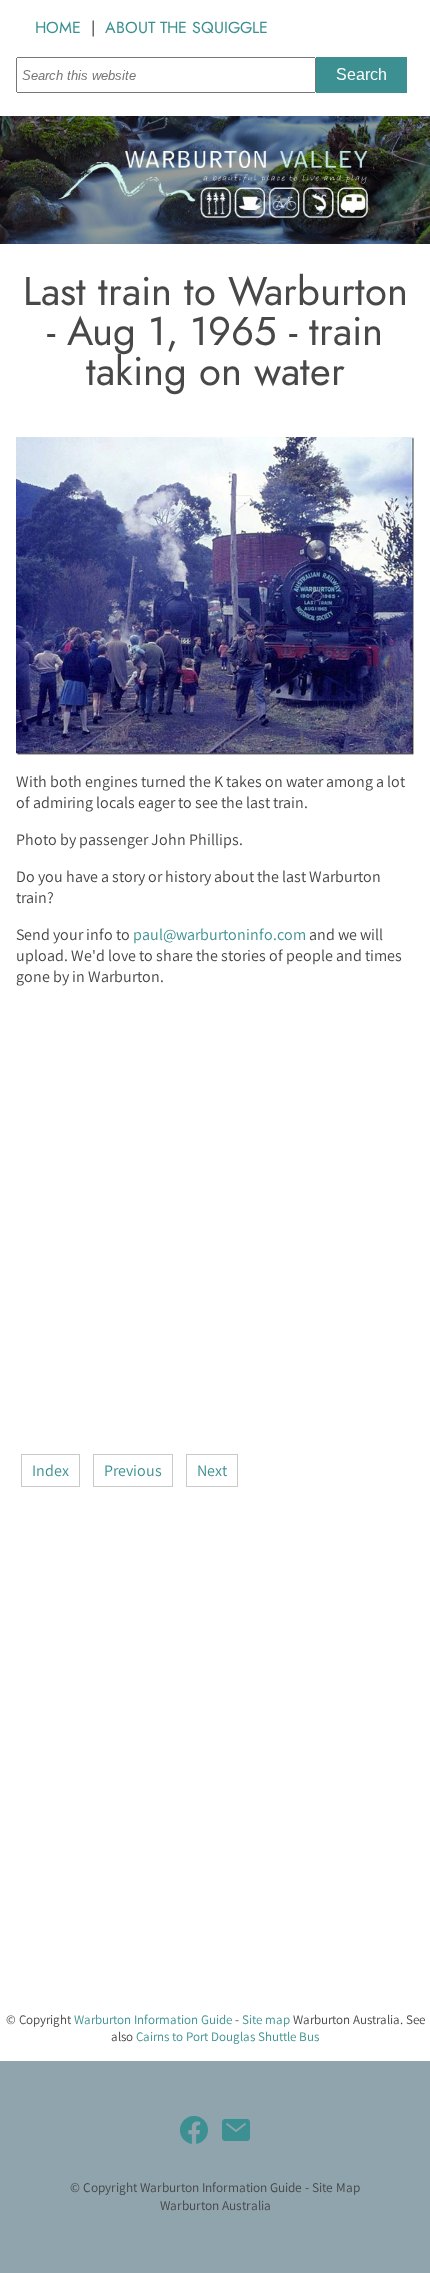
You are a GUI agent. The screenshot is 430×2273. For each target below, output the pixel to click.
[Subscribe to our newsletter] (236, 2130)
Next (212, 1470)
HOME (58, 27)
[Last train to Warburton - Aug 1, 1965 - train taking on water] (215, 749)
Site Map (336, 2187)
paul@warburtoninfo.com (219, 934)
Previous (133, 1470)
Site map (266, 2019)
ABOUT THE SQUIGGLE (186, 27)
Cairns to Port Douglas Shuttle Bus (227, 2036)
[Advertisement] (215, 1218)
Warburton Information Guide (153, 2019)
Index (50, 1470)
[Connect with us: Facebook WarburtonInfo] (194, 2130)
